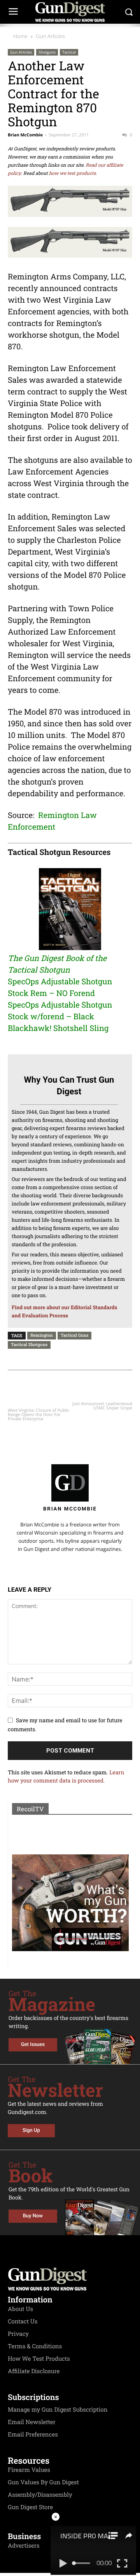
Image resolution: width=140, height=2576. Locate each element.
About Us (20, 2309)
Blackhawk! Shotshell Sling (58, 1028)
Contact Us (23, 2321)
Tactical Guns (75, 1335)
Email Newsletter (32, 2422)
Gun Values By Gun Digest (43, 2482)
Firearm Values (29, 2470)
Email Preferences (33, 2435)
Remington (42, 1335)
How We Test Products (39, 2359)
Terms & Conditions (35, 2346)
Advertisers (24, 2546)
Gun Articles (50, 36)
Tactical (69, 52)
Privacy (18, 2334)
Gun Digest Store (30, 2507)
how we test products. (73, 173)
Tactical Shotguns (29, 1344)
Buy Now (33, 2216)
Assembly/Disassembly (40, 2495)
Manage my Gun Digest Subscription (58, 2410)
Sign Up (31, 2130)
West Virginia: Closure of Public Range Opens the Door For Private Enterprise (38, 1415)
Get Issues (33, 2045)
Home (20, 36)
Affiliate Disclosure (34, 2371)
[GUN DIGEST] (70, 12)
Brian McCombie (25, 135)
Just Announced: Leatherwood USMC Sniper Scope (102, 1406)
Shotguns (47, 52)
